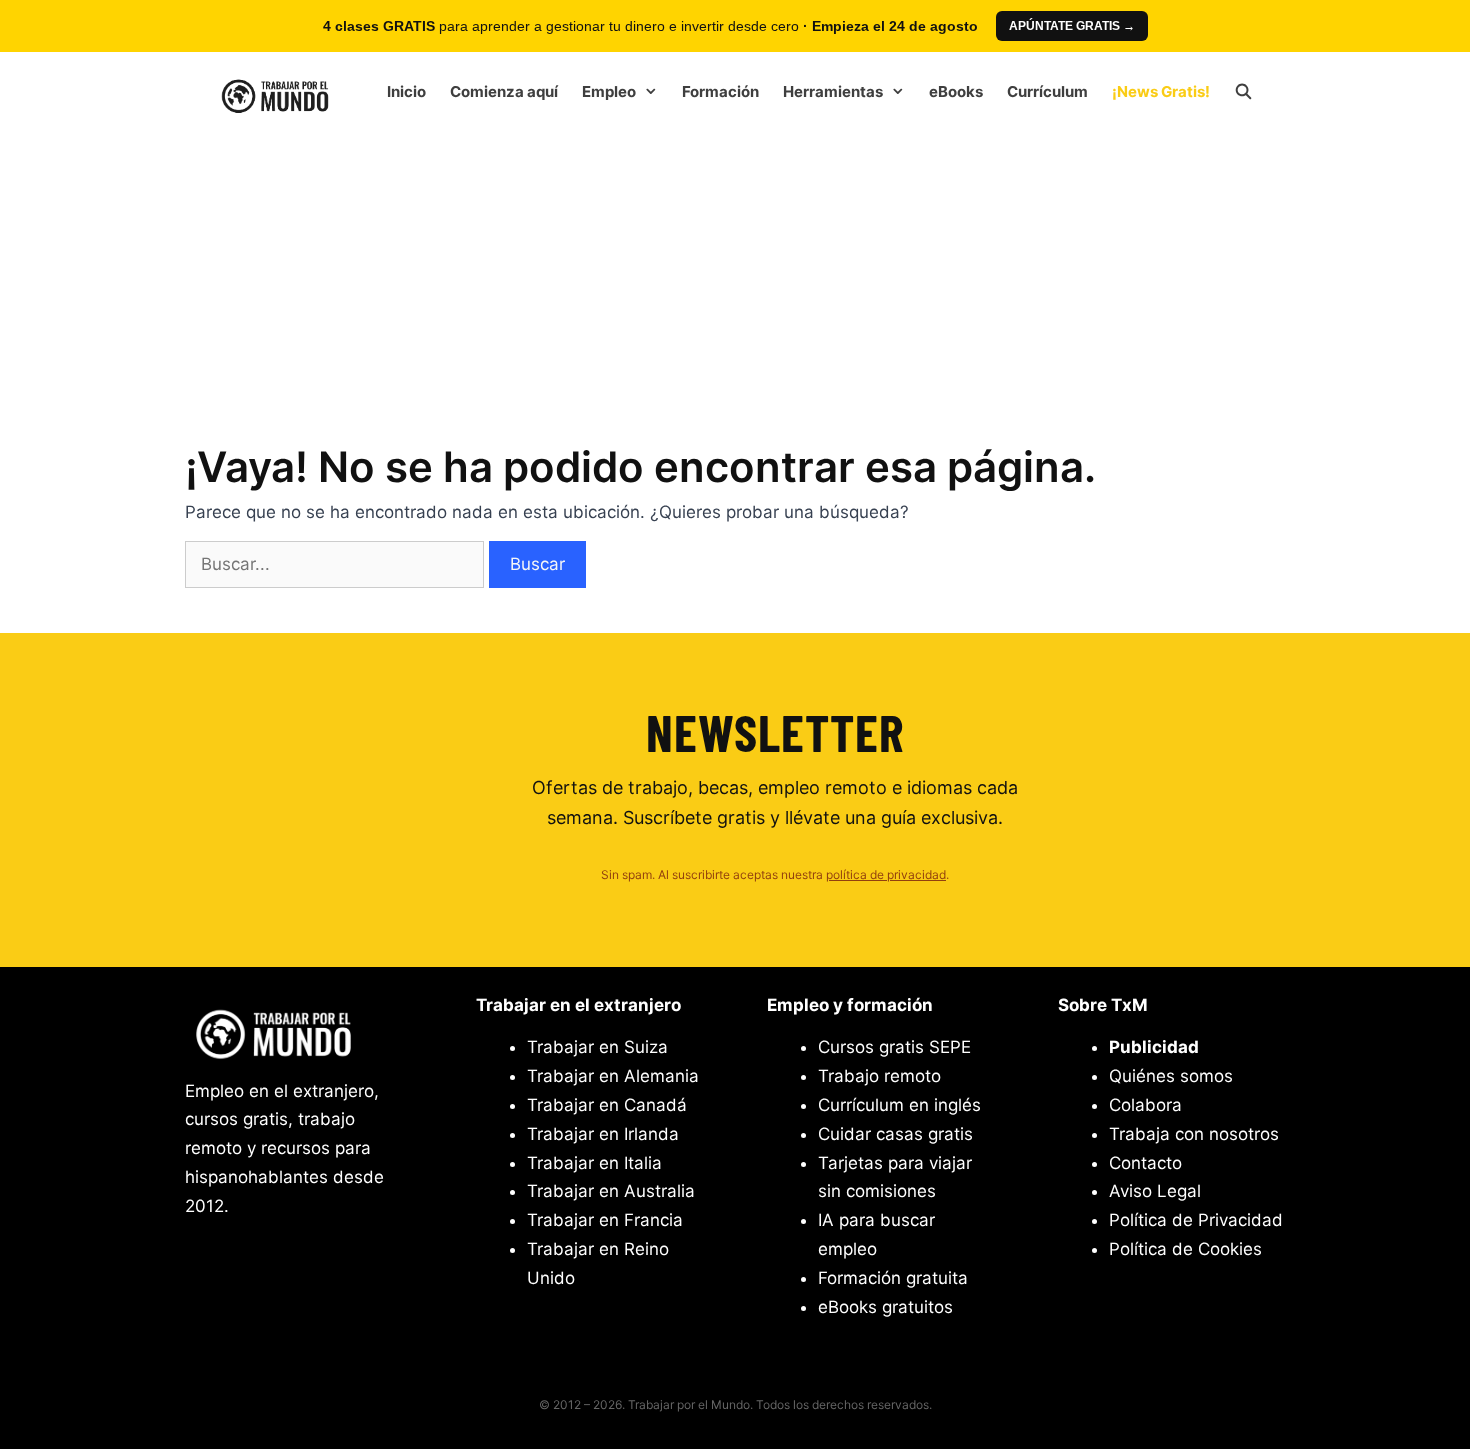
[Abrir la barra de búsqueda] (1243, 92)
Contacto (1145, 1163)
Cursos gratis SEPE (894, 1047)
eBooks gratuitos (885, 1307)
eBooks (956, 91)
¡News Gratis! (1161, 91)
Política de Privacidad (1196, 1220)
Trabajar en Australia (611, 1191)
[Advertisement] (735, 280)
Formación (720, 91)
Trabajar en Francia (605, 1220)
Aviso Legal (1155, 1191)
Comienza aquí (504, 91)
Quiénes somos (1171, 1076)
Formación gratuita (893, 1278)
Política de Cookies (1185, 1249)
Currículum (1047, 91)
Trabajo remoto (879, 1076)
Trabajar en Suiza (597, 1047)
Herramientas (833, 91)
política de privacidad (886, 874)
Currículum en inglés (899, 1105)
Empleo (609, 91)
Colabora (1145, 1105)
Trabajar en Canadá (607, 1105)
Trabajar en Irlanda (603, 1134)
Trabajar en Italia (594, 1163)
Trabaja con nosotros (1194, 1134)
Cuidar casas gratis (895, 1134)
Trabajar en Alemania (613, 1076)
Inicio (406, 91)
